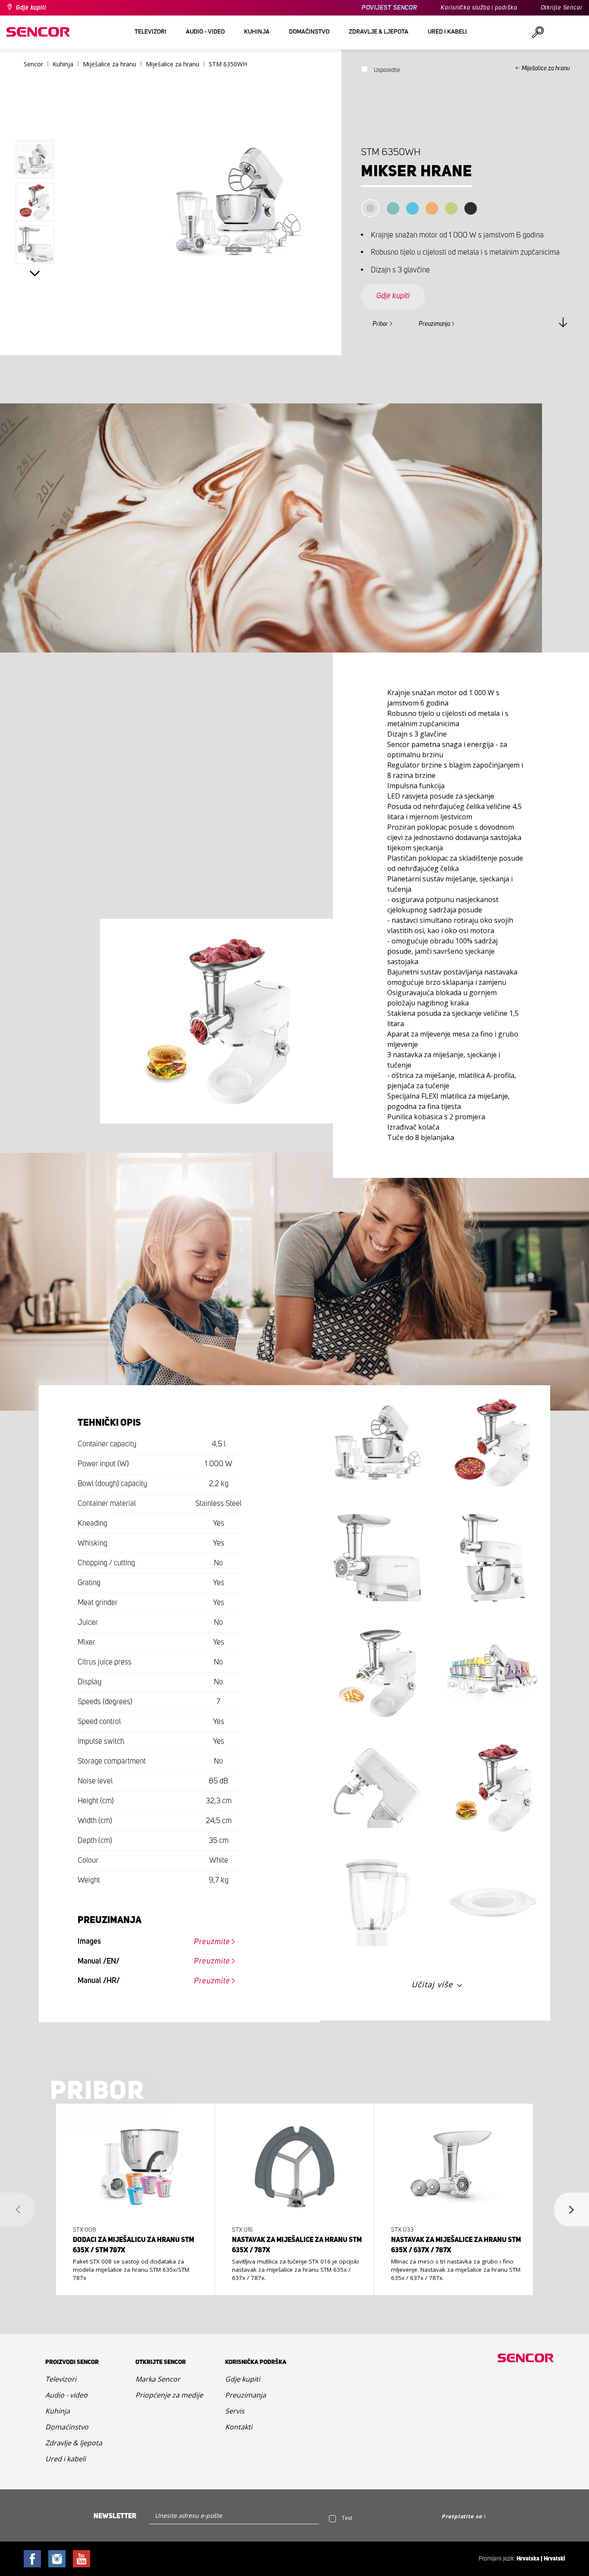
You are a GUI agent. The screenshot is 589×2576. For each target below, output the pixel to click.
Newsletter (115, 2516)
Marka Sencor (158, 2379)
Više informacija (132, 2261)
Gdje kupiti (31, 8)
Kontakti (239, 2427)
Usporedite (387, 70)
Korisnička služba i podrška (479, 8)
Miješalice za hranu (546, 69)
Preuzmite (212, 1942)
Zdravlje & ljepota (74, 2443)
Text (347, 2518)
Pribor (380, 324)
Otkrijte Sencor (562, 8)
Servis (235, 2411)
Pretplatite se (462, 2516)
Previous (35, 122)
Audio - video (66, 2395)
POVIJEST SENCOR (390, 8)
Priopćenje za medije (169, 2395)
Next (35, 273)
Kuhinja (58, 2411)
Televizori (61, 2379)
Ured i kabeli (66, 2459)
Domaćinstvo (67, 2427)
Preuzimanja (434, 324)
